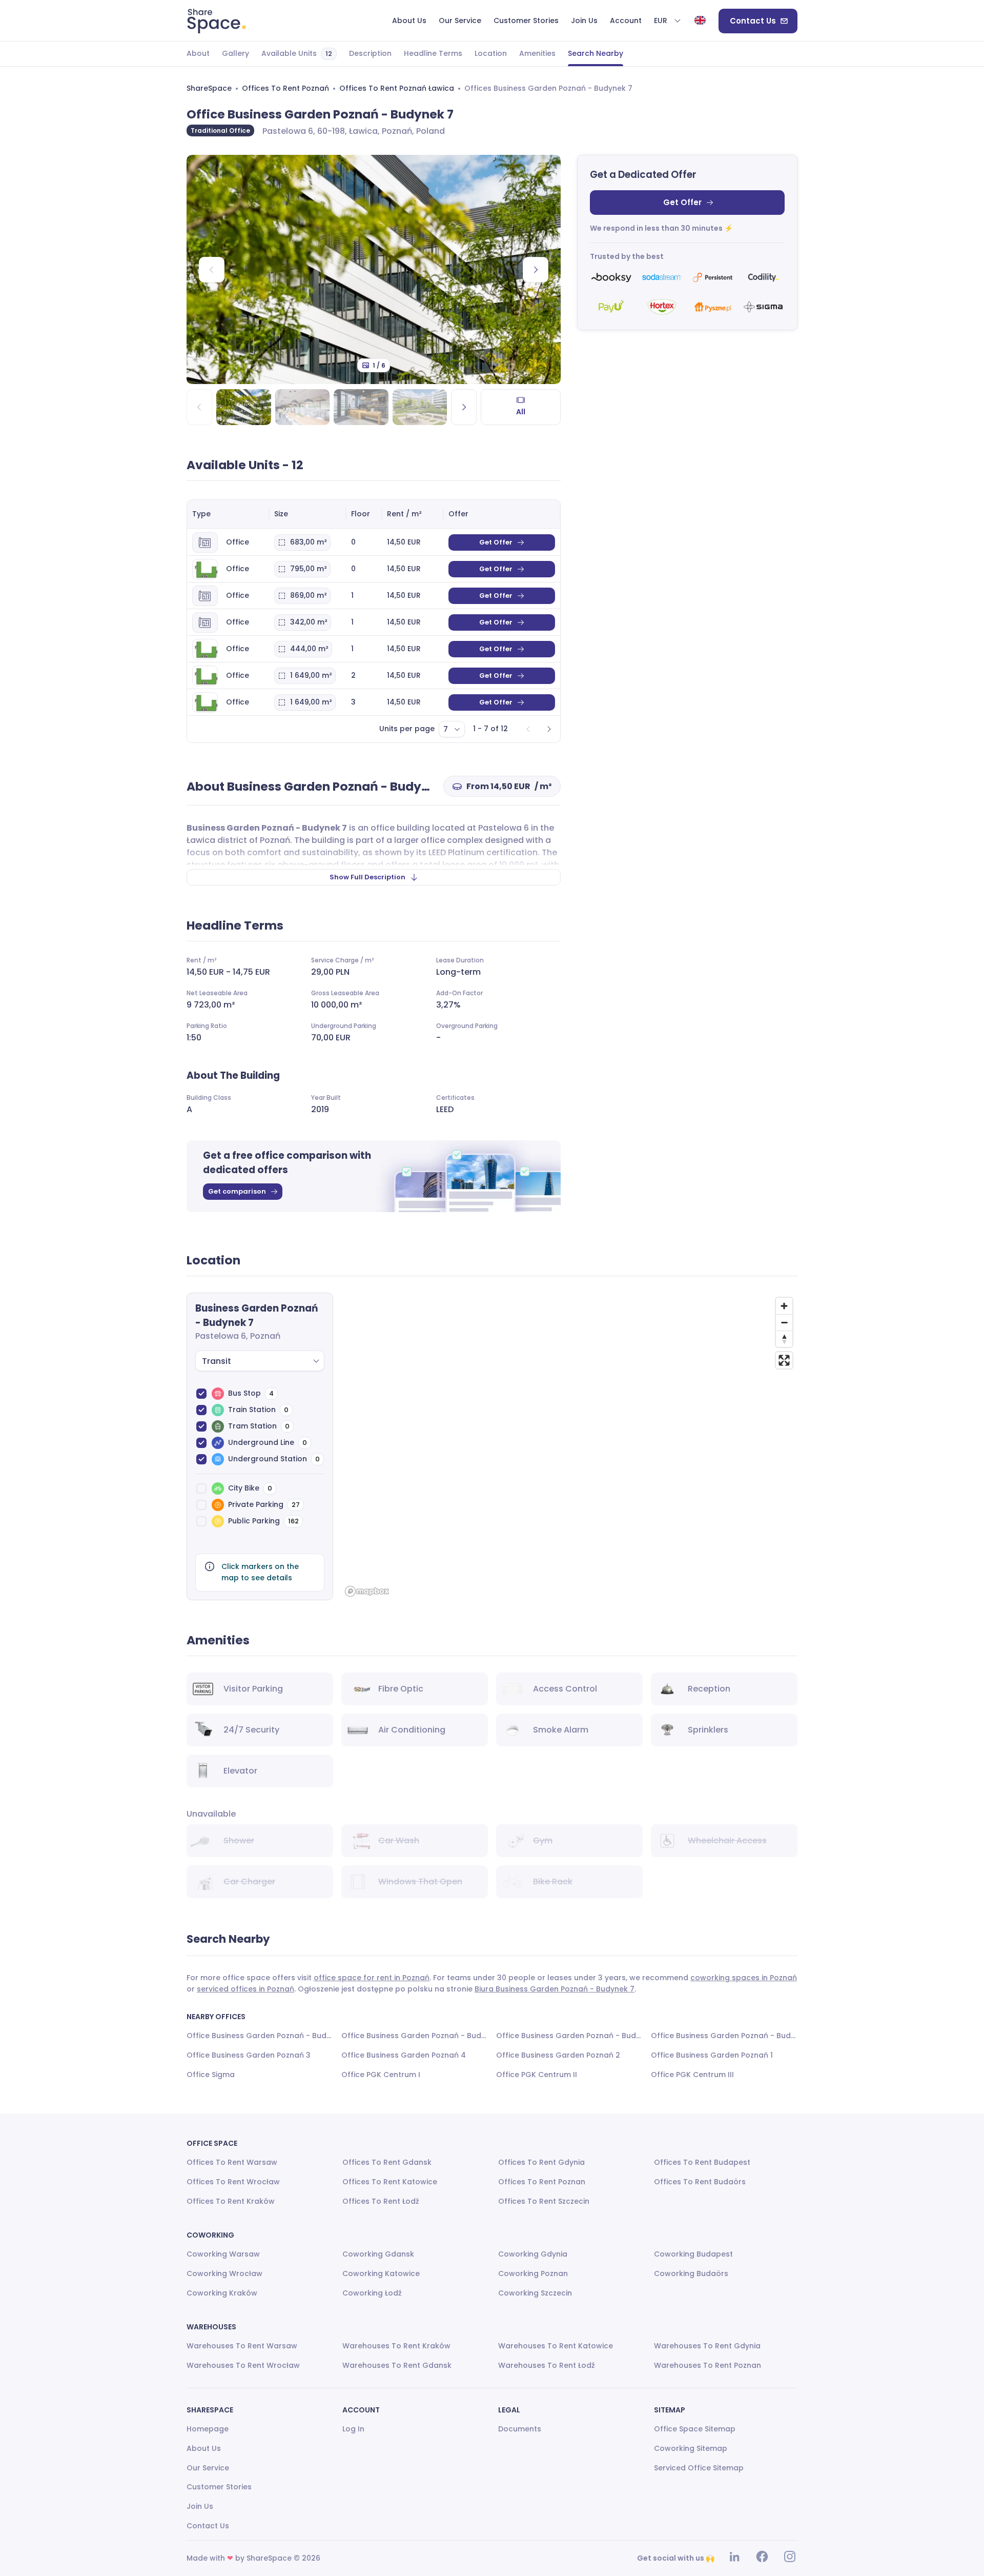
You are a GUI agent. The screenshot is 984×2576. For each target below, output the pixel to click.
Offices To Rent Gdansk (387, 2162)
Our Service (208, 2468)
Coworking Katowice (381, 2273)
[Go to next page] (549, 729)
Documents (520, 2429)
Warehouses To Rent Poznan (708, 2365)
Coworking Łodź (372, 2293)
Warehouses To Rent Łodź (547, 2365)
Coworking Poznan (533, 2273)
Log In (353, 2429)
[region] (569, 1446)
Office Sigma (211, 2075)
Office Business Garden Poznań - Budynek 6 (260, 2036)
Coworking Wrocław (224, 2273)
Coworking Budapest (693, 2254)
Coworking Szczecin (535, 2293)
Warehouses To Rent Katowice (556, 2346)
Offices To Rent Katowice (390, 2182)
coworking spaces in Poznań (744, 1978)
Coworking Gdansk (378, 2254)
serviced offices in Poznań (245, 1989)
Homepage (208, 2429)
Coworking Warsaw (223, 2254)
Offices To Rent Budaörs (700, 2182)
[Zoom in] (784, 1306)
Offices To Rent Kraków (231, 2201)
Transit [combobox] (217, 1361)
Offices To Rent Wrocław (233, 2182)
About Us (204, 2448)
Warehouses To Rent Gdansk (397, 2365)
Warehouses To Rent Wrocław (243, 2365)
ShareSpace (209, 88)
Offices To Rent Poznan (542, 2182)
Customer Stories (219, 2487)
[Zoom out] (784, 1322)
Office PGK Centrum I (381, 2075)
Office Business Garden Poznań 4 (404, 2055)
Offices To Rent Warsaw (232, 2162)
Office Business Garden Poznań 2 (558, 2055)
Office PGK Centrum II (537, 2075)
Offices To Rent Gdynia (541, 2162)
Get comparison (237, 1191)
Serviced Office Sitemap (699, 2468)
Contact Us (753, 21)
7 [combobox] (446, 729)
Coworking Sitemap (691, 2448)
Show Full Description (367, 877)
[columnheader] (228, 514)
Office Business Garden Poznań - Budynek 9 (569, 2036)
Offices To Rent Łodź (381, 2201)
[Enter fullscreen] (784, 1360)
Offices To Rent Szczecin (544, 2201)
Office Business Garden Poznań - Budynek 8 (415, 2036)
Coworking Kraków (222, 2293)
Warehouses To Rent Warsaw (242, 2346)
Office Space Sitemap (695, 2429)
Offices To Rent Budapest (702, 2162)
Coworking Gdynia (533, 2254)
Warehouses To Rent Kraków (396, 2346)
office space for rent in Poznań (372, 1978)
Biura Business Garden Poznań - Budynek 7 (555, 1989)
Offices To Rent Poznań (285, 88)
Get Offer (682, 202)
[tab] (198, 54)
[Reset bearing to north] (784, 1339)
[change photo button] (536, 270)
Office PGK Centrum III (692, 2075)
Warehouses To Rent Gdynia (707, 2346)
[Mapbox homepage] (367, 1591)
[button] (668, 21)
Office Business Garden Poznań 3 (249, 2055)
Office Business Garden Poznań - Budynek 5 (724, 2036)
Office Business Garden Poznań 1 (712, 2055)
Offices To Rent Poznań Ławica (397, 88)
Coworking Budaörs (691, 2273)
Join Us (200, 2506)
